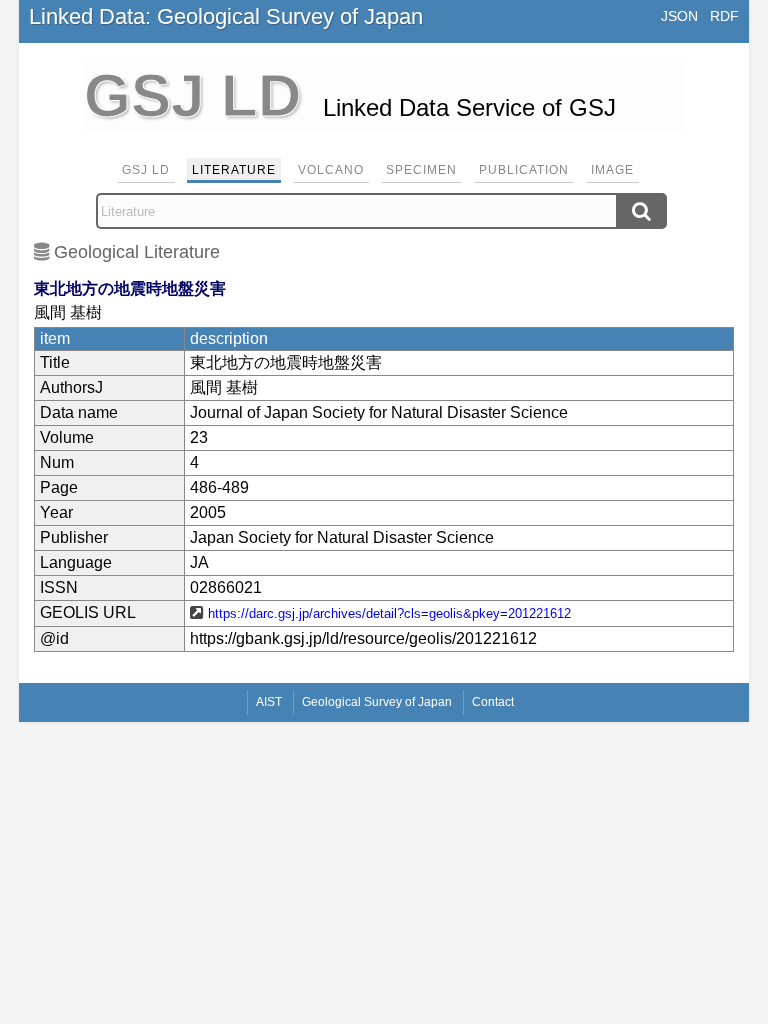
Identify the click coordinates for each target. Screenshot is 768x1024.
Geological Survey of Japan (377, 702)
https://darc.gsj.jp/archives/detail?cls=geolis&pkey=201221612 (389, 613)
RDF (724, 16)
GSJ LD (146, 170)
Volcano (331, 170)
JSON (679, 16)
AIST (269, 702)
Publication (524, 170)
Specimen (421, 170)
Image (612, 170)
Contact (493, 702)
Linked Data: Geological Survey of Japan (226, 16)
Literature (234, 170)
